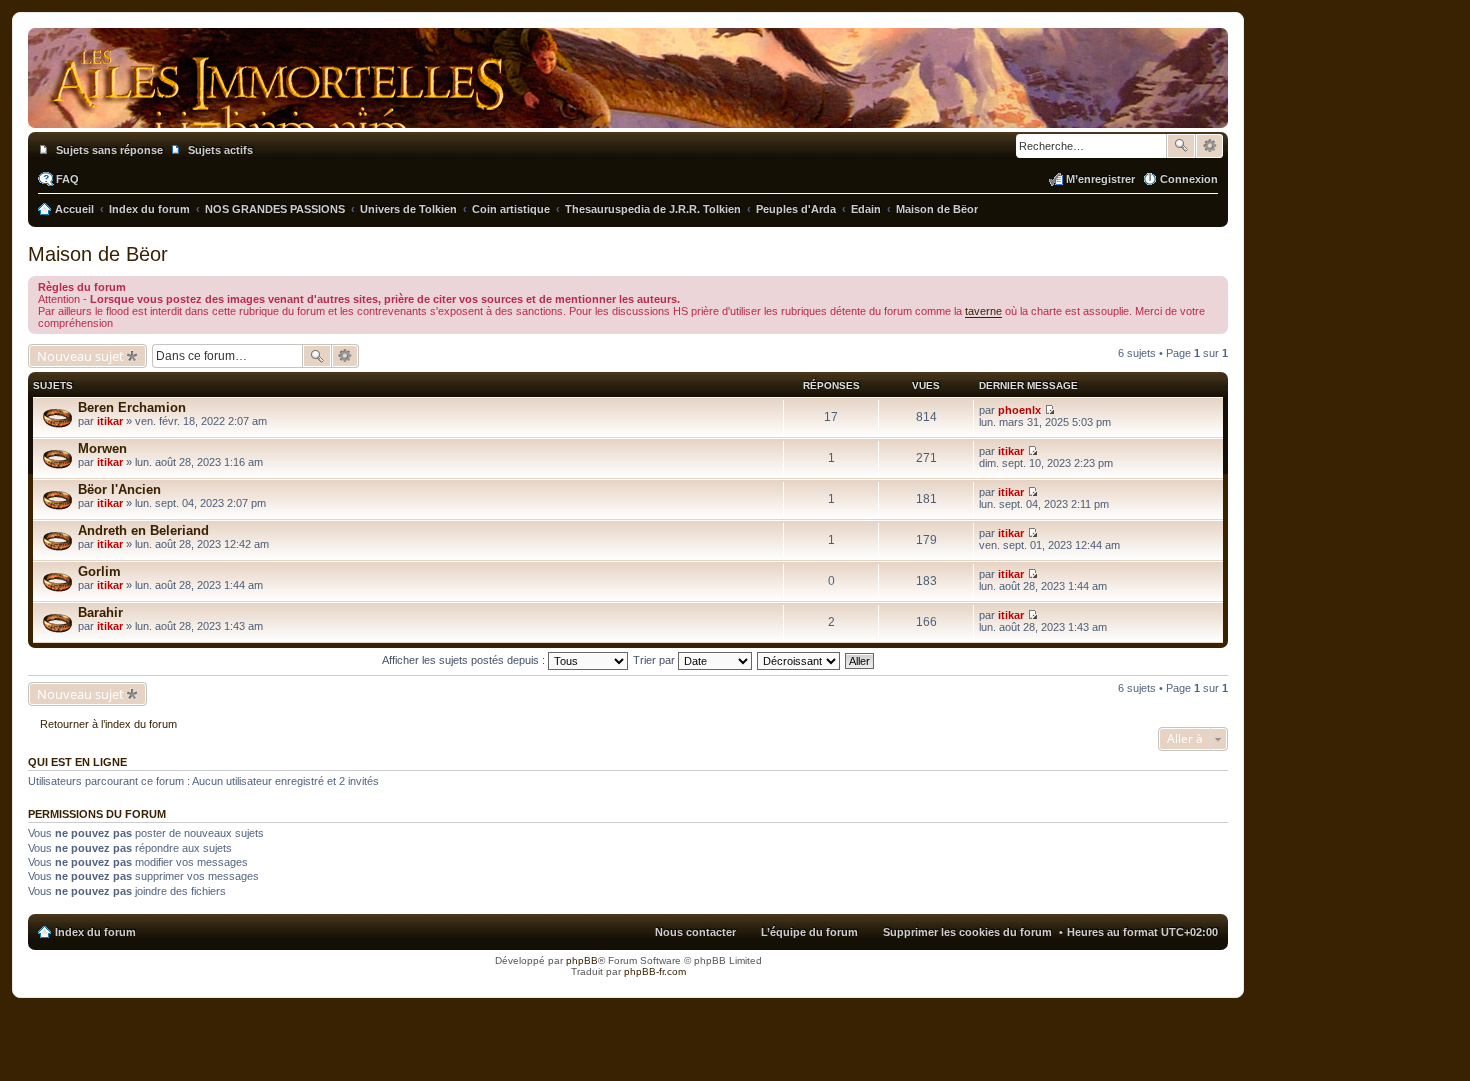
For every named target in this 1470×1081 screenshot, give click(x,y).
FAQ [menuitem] (67, 179)
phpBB (582, 960)
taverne (983, 311)
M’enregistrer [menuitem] (1100, 179)
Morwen (102, 448)
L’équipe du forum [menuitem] (809, 932)
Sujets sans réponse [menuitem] (109, 150)
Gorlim (99, 571)
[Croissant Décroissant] (799, 660)
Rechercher (1181, 146)
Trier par (655, 660)
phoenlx (1019, 410)
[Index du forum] (628, 108)
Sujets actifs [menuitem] (220, 150)
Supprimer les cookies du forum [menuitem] (967, 932)
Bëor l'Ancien (119, 489)
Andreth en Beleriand (143, 530)
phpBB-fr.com (655, 971)
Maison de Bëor (98, 254)
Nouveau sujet (80, 356)
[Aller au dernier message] (1049, 410)
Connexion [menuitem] (1189, 179)
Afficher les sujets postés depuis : (465, 660)
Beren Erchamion (132, 407)
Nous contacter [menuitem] (695, 932)
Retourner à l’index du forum (108, 724)
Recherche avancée (1209, 146)
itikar (110, 421)
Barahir (100, 612)
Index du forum (95, 932)
